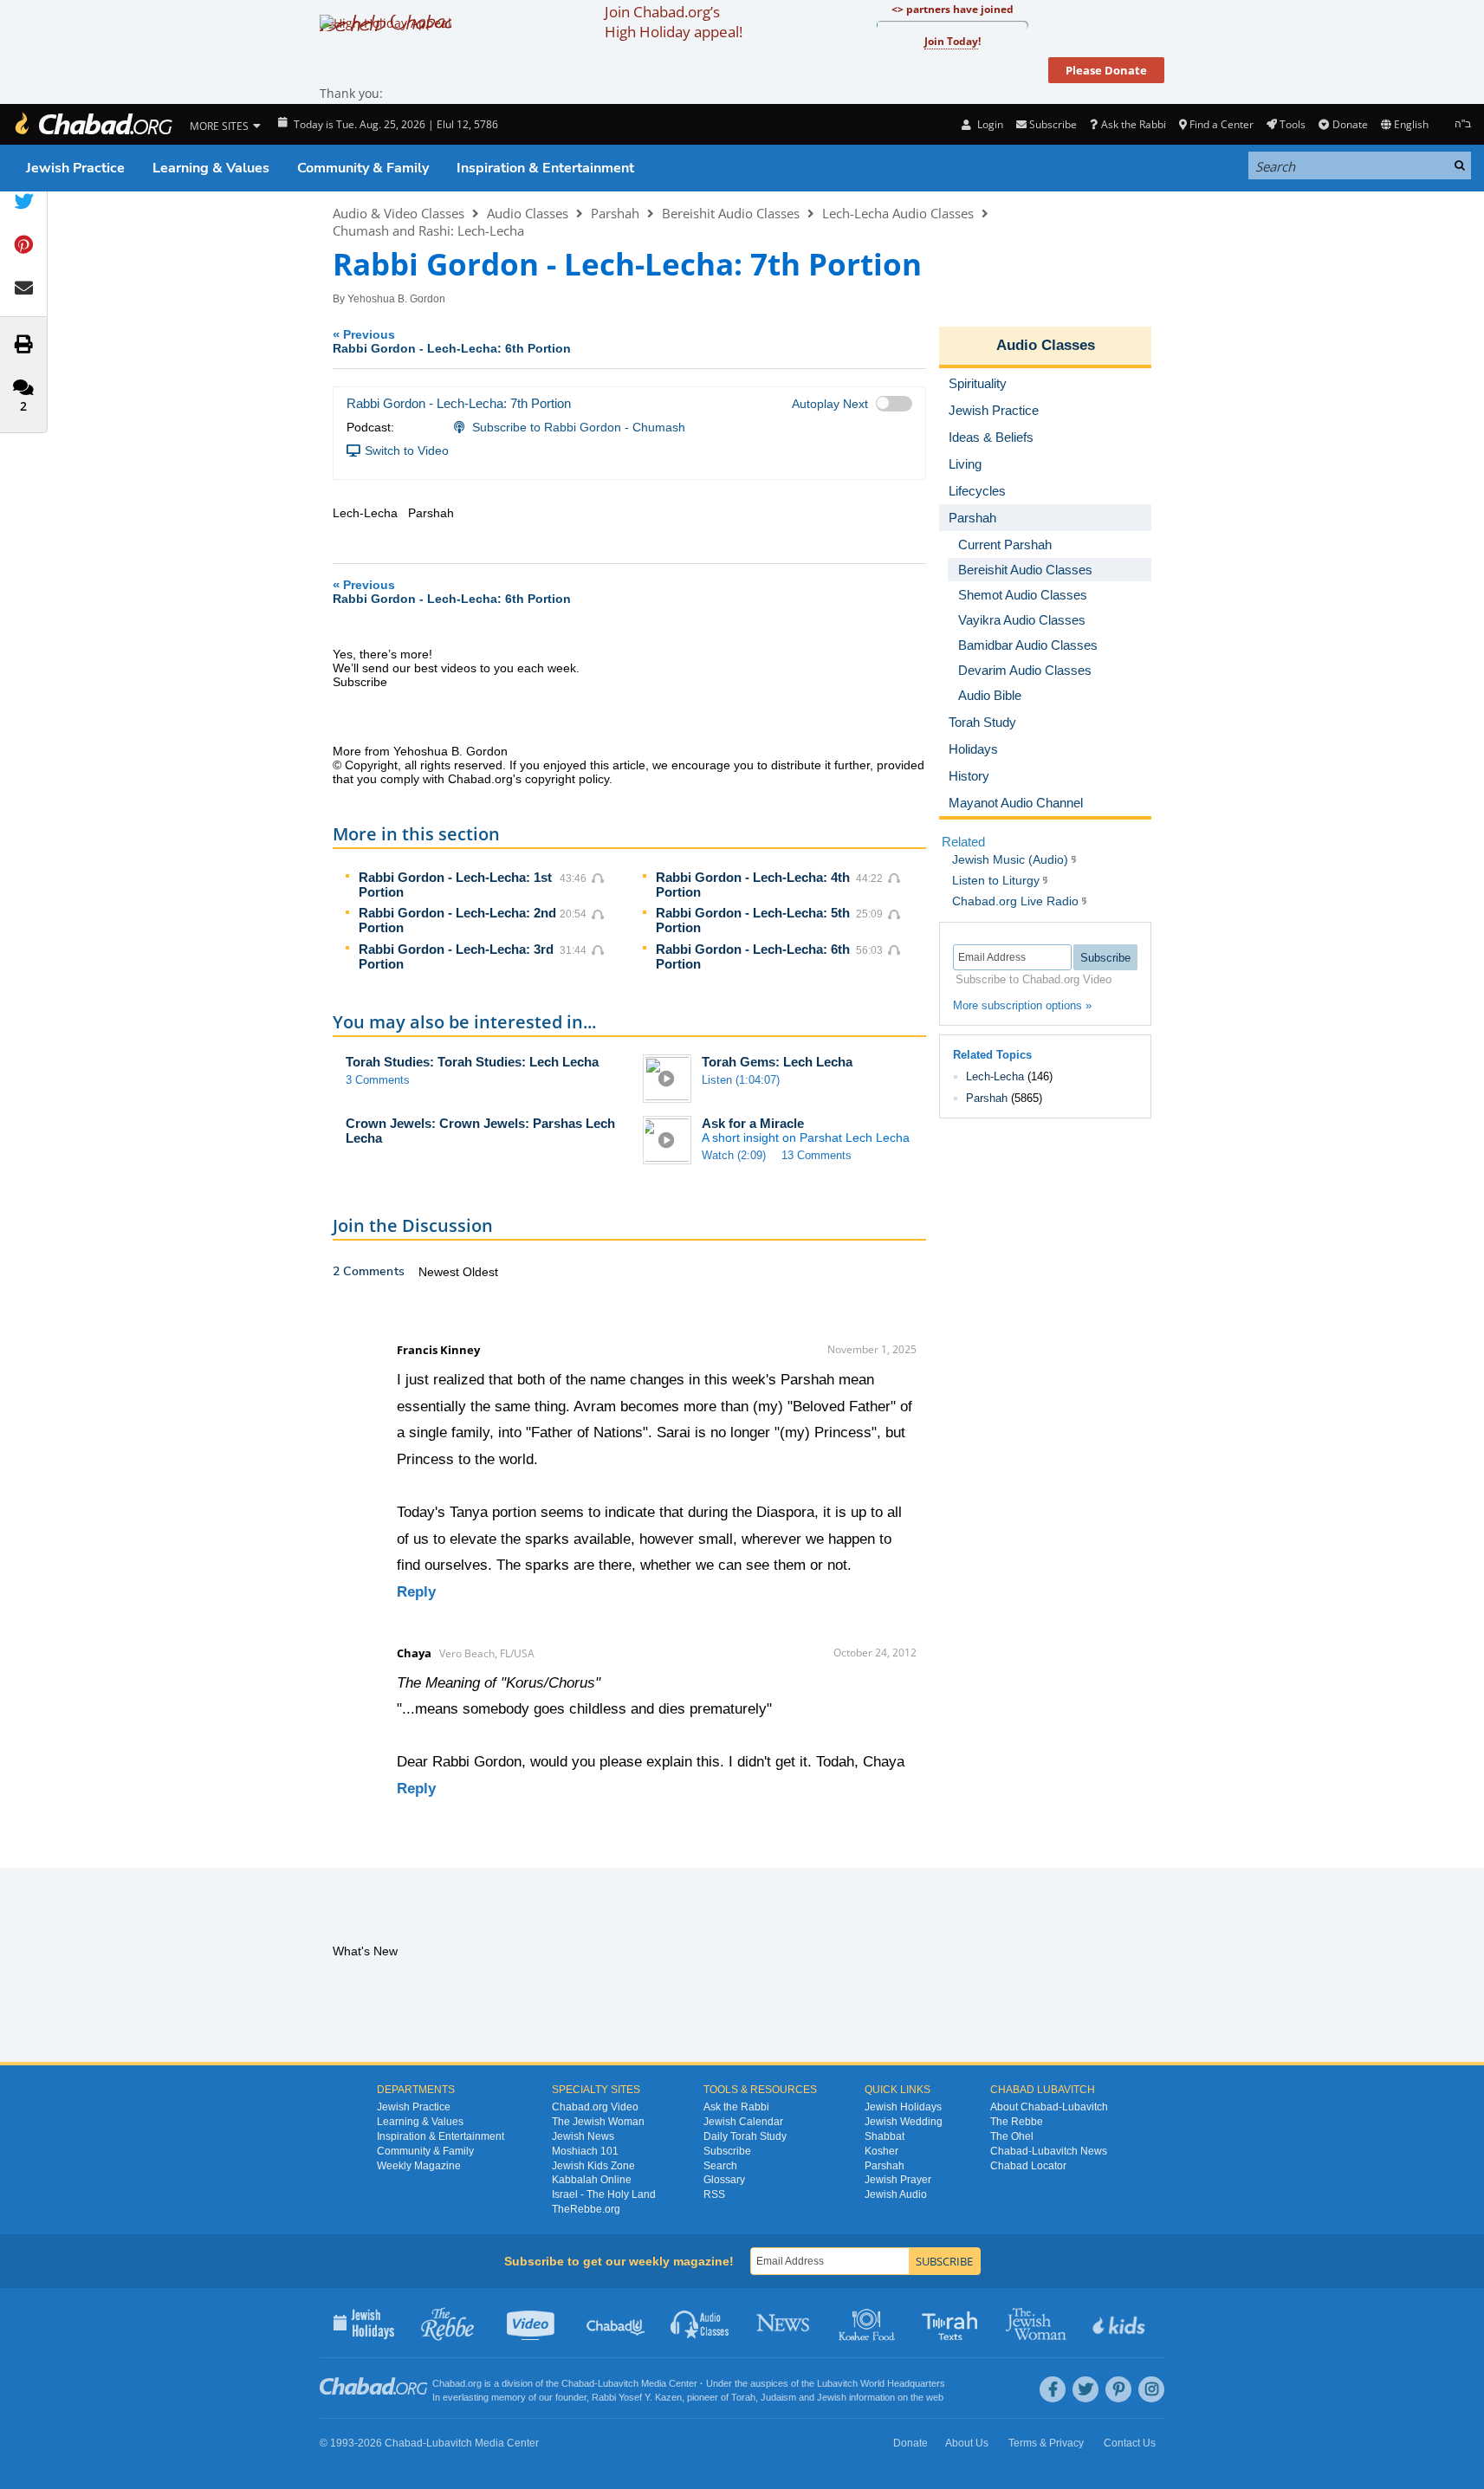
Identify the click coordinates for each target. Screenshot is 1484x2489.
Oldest (480, 1272)
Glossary (724, 2180)
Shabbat (885, 2136)
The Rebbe (1017, 2122)
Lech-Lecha (995, 1076)
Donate (1350, 124)
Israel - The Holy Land (604, 2194)
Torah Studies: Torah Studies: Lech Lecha (472, 1062)
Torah (743, 2397)
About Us (967, 2443)
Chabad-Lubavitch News (1049, 2151)
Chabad (578, 2383)
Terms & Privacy (1046, 2443)
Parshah (615, 213)
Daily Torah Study (745, 2136)
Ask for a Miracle (753, 1123)
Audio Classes (528, 213)
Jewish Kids (1121, 2323)
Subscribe (727, 2151)
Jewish (832, 2397)
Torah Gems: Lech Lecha (777, 1062)
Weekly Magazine (419, 2166)
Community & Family (363, 168)
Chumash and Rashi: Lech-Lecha (428, 230)
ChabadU (616, 2323)
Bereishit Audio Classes (731, 213)
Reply (416, 1592)
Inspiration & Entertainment (545, 168)
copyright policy (567, 779)
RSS (714, 2194)
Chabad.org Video (595, 2107)
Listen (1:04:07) (741, 1080)
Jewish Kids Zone (593, 2166)
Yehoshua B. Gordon (396, 299)
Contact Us (1130, 2443)
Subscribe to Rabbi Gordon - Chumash (579, 427)
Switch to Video (407, 450)
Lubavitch (618, 2383)
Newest (441, 1272)
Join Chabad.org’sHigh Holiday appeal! (674, 22)
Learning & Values (211, 168)
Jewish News (583, 2136)
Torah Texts (953, 2323)
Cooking (868, 2323)
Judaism (778, 2397)
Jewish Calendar (743, 2122)
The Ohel (1012, 2136)
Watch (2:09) (734, 1155)
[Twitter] (1085, 2389)
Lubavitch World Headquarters (881, 2383)
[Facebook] (1053, 2389)
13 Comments (817, 1155)
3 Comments (378, 1080)
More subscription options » (1022, 1005)
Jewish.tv (532, 2323)
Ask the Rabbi (1133, 124)
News (784, 2323)
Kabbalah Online (592, 2180)
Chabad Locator (1028, 2166)
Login (988, 124)
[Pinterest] (1118, 2389)
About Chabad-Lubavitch (1049, 2107)
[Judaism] (93, 124)
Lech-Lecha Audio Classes (898, 213)
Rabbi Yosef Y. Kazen (637, 2397)
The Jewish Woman (598, 2122)
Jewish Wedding (904, 2122)
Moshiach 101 (585, 2151)
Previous (452, 341)
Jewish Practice (75, 168)
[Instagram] (1151, 2389)
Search (720, 2166)
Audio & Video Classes (399, 213)
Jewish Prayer (898, 2180)
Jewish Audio (896, 2194)
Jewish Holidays (903, 2107)
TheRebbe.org (586, 2209)
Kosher (881, 2151)
